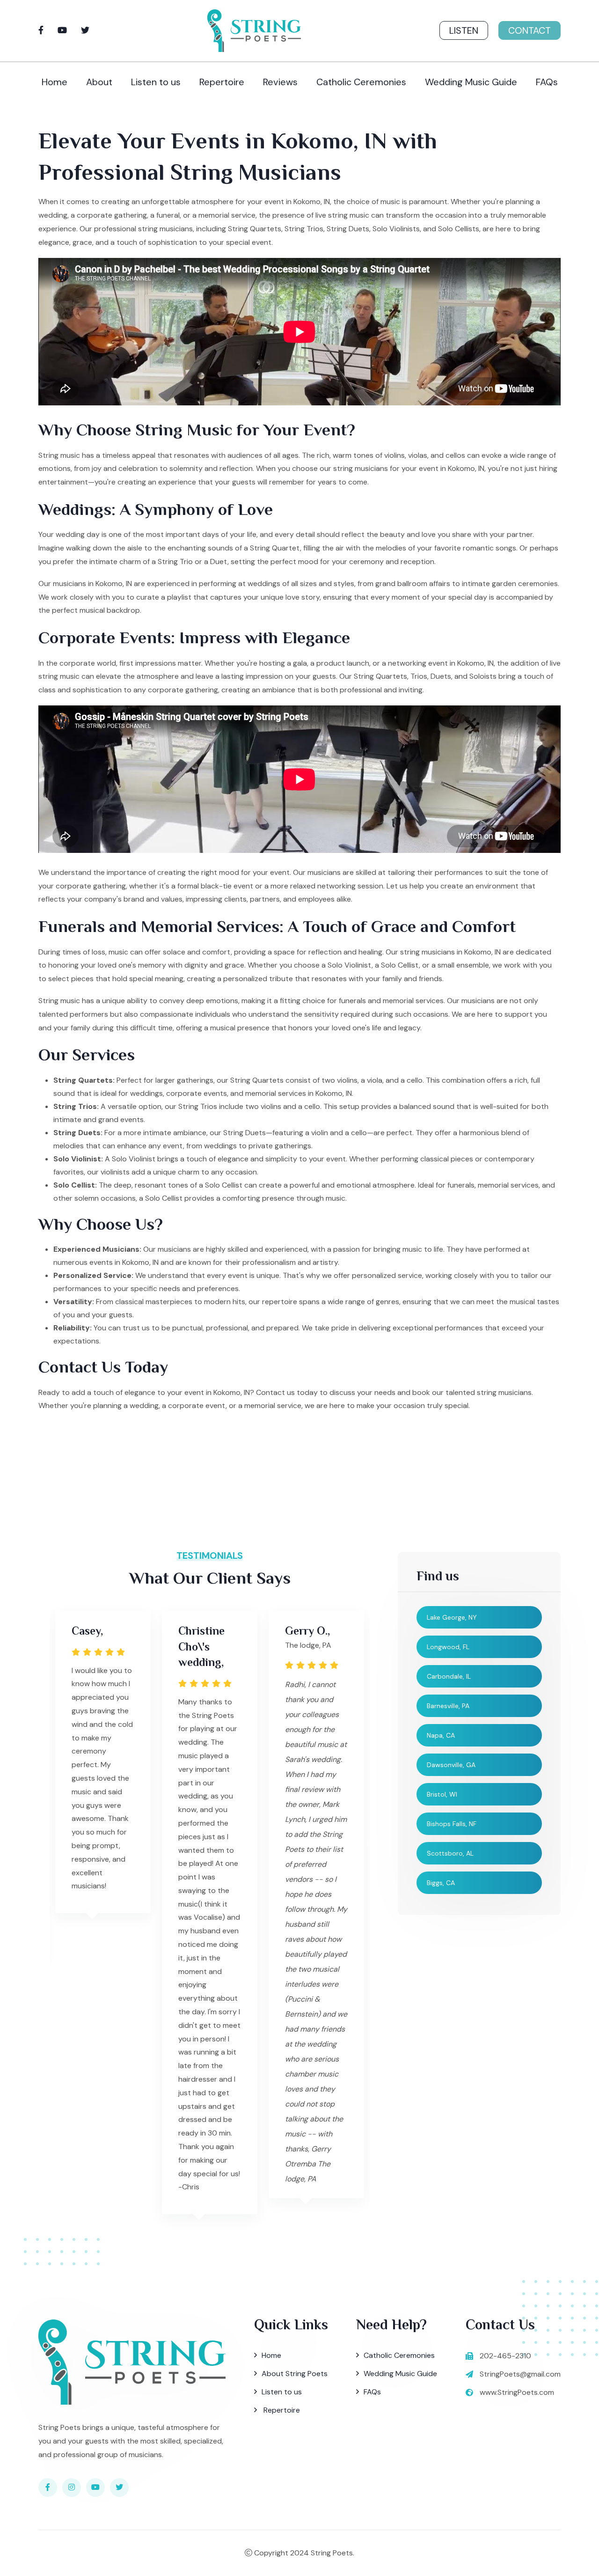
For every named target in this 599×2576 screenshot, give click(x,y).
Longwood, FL (448, 1647)
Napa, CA (441, 1735)
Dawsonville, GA (451, 1765)
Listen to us (156, 82)
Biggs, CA (441, 1883)
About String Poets (295, 2374)
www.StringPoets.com (517, 2392)
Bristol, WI (442, 1794)
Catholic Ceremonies (361, 82)
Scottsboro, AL (450, 1853)
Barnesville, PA (448, 1706)
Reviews (280, 82)
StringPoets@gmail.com (520, 2374)
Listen (464, 30)
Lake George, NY (452, 1617)
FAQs (547, 82)
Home (55, 82)
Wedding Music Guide (471, 82)
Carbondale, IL (449, 1676)
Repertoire (222, 82)
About (99, 82)
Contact (530, 30)
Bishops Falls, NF (452, 1824)
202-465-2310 (505, 2356)
